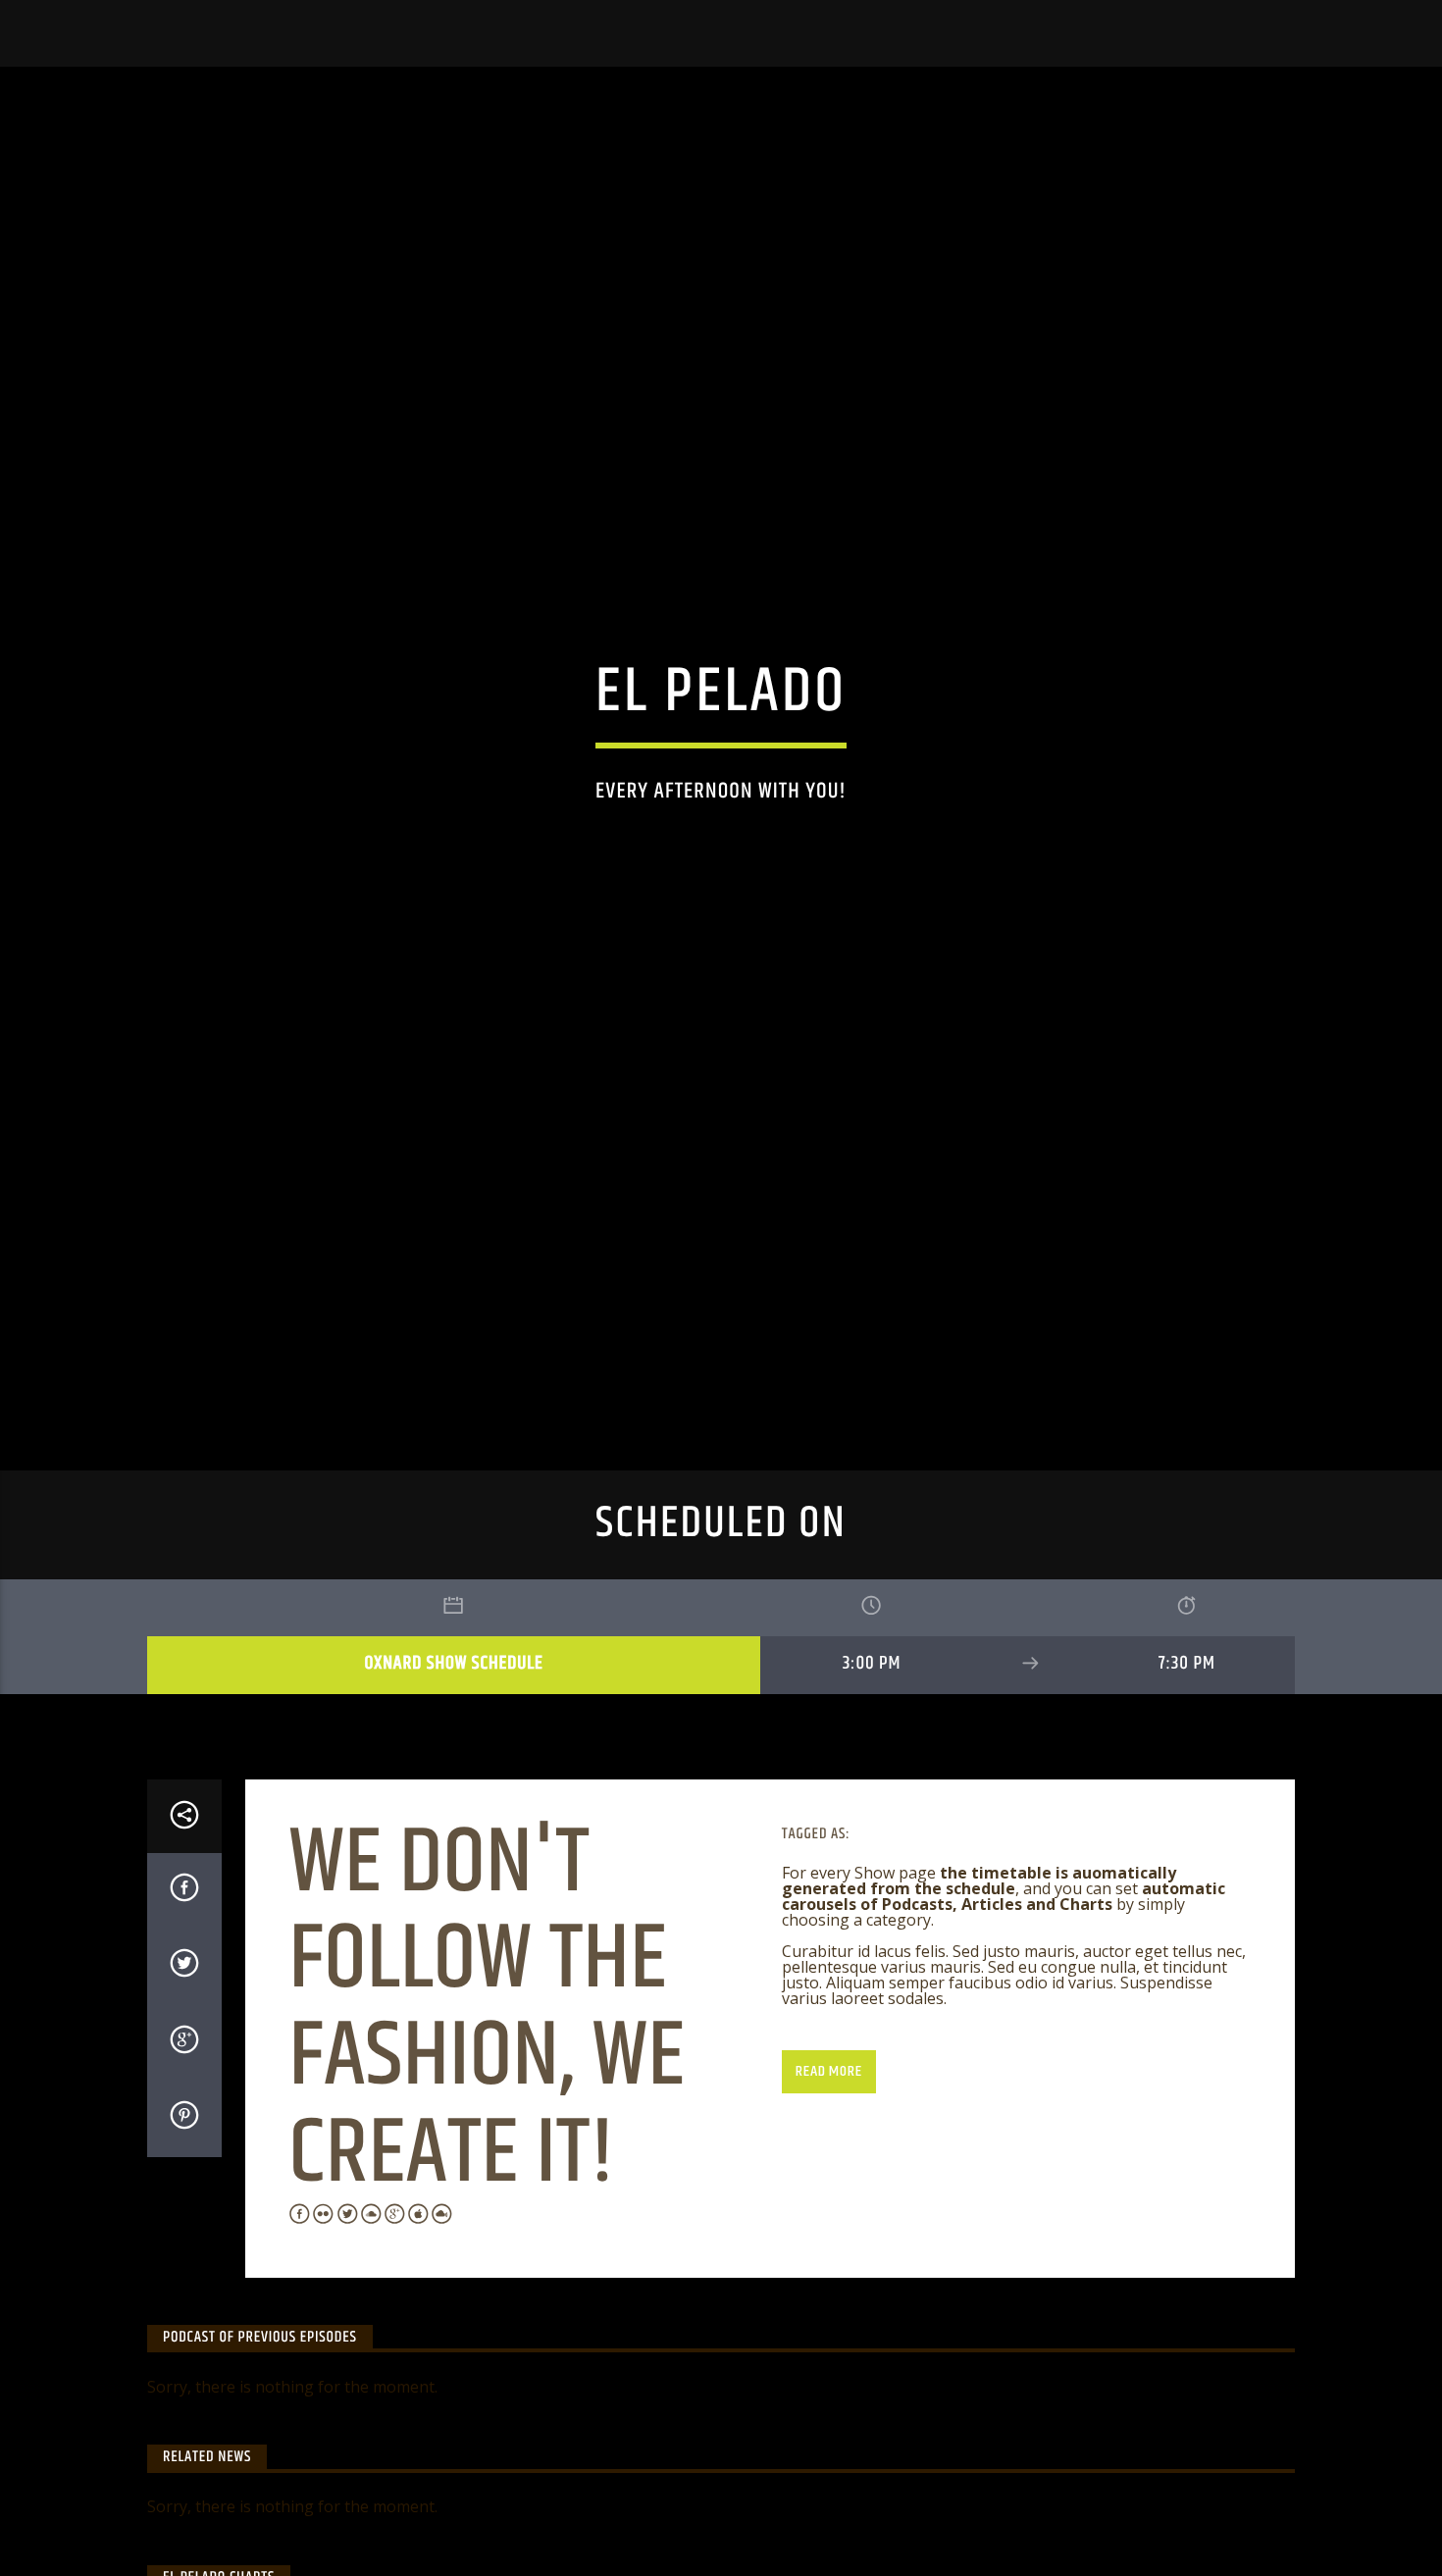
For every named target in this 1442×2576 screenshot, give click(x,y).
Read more (828, 2170)
